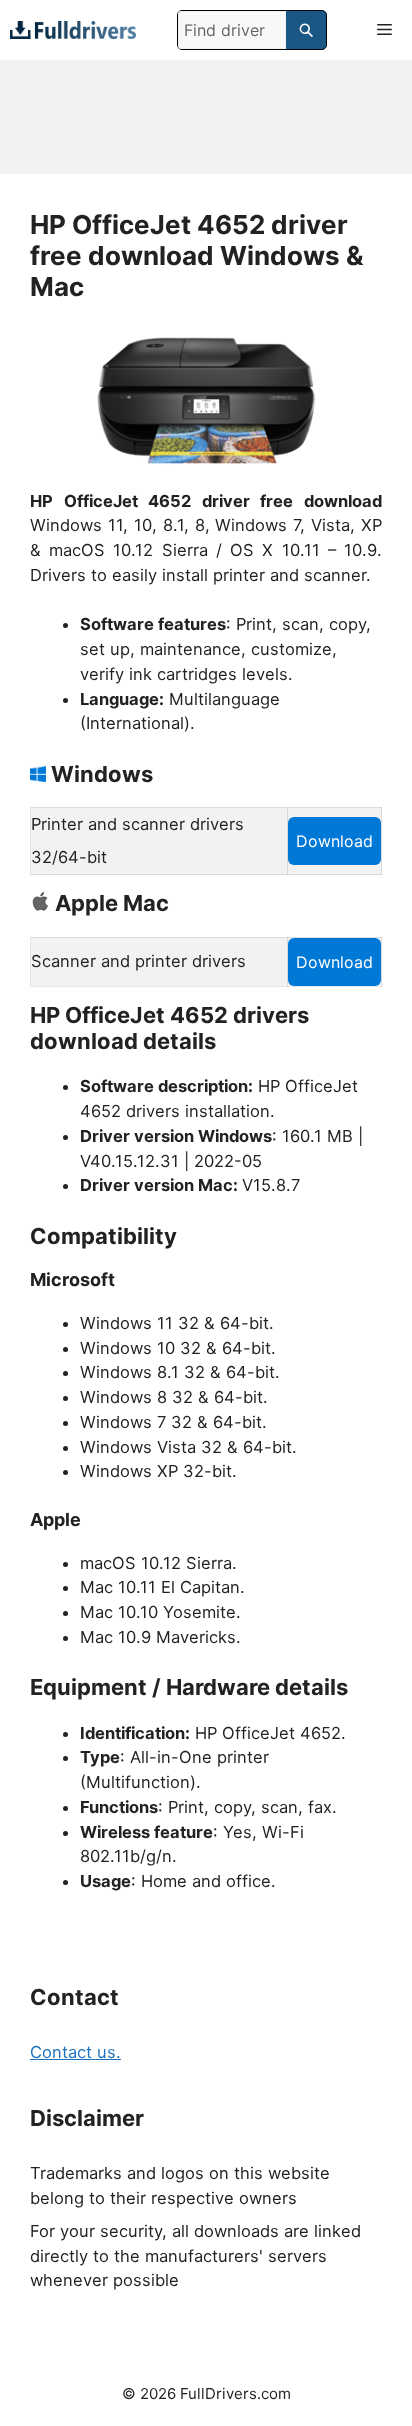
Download (334, 841)
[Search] (306, 30)
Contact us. (75, 2052)
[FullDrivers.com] (73, 29)
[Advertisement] (206, 117)
